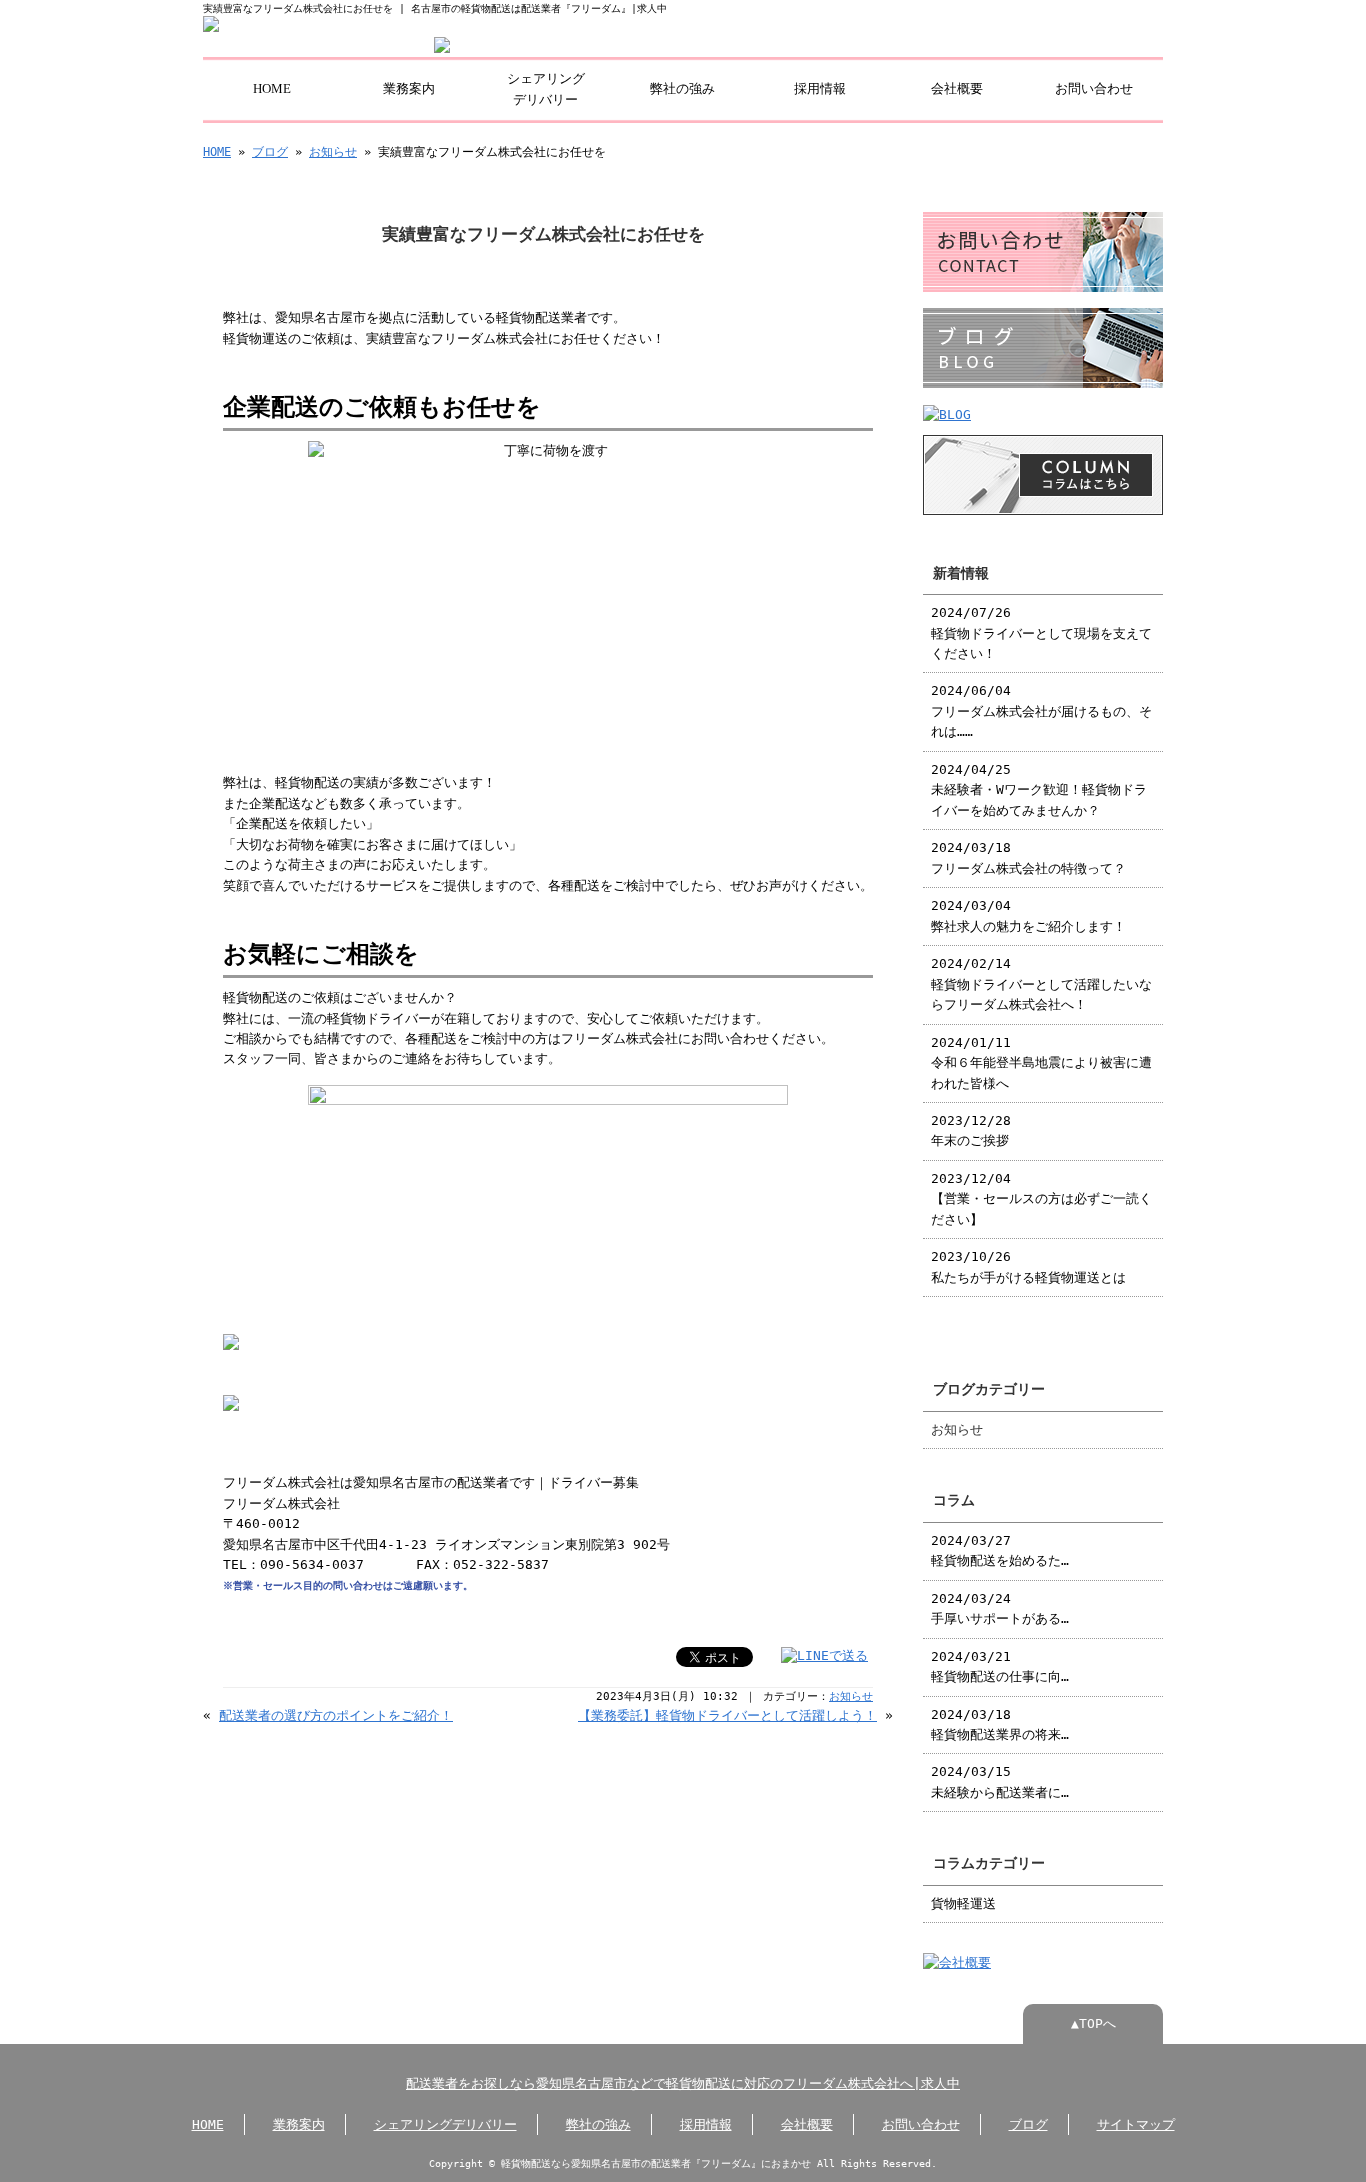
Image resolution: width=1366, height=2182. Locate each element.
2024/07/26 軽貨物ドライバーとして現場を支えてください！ (1041, 633)
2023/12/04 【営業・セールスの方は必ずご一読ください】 (1041, 1199)
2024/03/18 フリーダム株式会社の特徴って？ (1028, 857)
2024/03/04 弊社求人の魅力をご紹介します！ (1028, 915)
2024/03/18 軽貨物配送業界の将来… (1000, 1724)
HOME (272, 89)
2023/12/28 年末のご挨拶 (971, 1130)
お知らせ (333, 152)
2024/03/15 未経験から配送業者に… (1000, 1781)
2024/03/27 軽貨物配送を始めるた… (1000, 1550)
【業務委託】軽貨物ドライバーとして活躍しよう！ (727, 1715)
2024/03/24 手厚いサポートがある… (1000, 1608)
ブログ (270, 152)
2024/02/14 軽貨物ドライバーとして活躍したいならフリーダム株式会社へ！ (1041, 984)
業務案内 (409, 89)
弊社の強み (682, 89)
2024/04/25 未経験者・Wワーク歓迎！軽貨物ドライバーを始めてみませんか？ (1039, 790)
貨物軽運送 (963, 1903)
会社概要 (957, 89)
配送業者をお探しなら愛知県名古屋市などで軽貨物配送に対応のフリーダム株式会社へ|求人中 (683, 2083)
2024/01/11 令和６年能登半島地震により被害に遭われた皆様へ (1041, 1063)
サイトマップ (1136, 2124)
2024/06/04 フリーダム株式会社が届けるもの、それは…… (1041, 711)
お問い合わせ (1094, 89)
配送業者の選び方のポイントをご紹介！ (336, 1715)
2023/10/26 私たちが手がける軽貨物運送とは (1028, 1266)
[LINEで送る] (824, 1655)
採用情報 (820, 89)
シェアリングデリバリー (546, 89)
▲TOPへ (1093, 2023)
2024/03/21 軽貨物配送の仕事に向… (1000, 1666)
